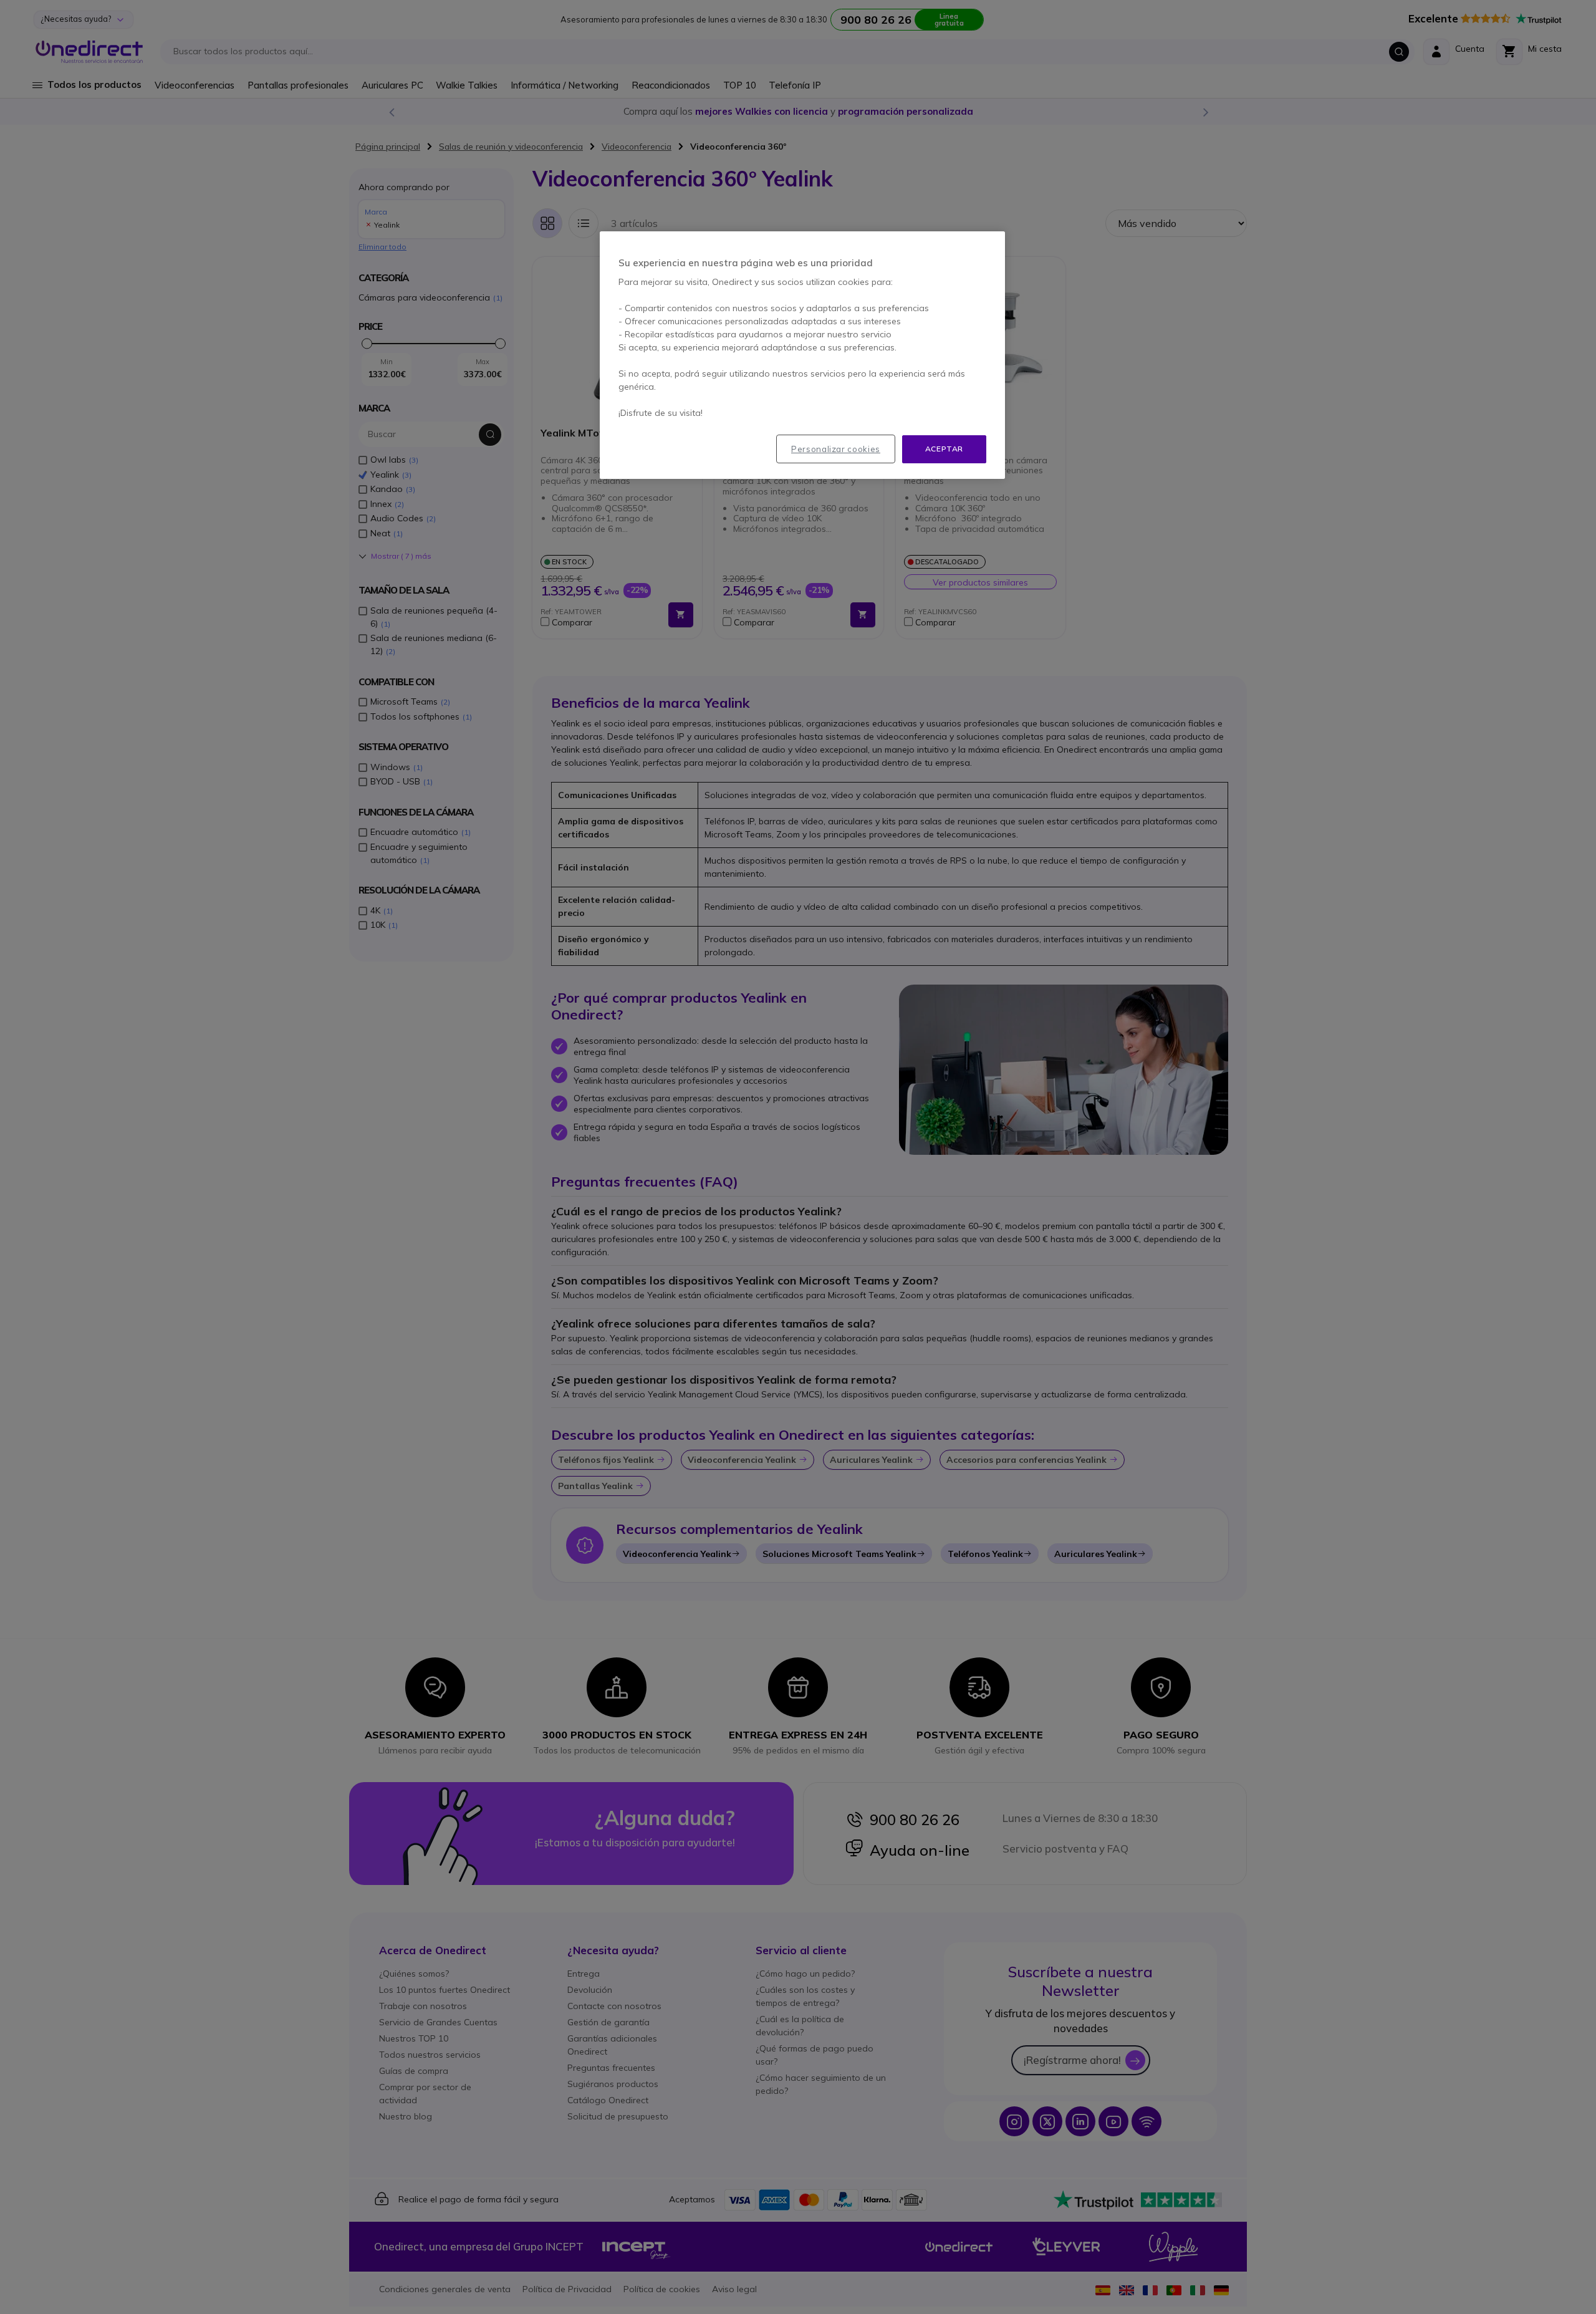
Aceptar (944, 449)
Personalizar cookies (836, 449)
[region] (802, 355)
